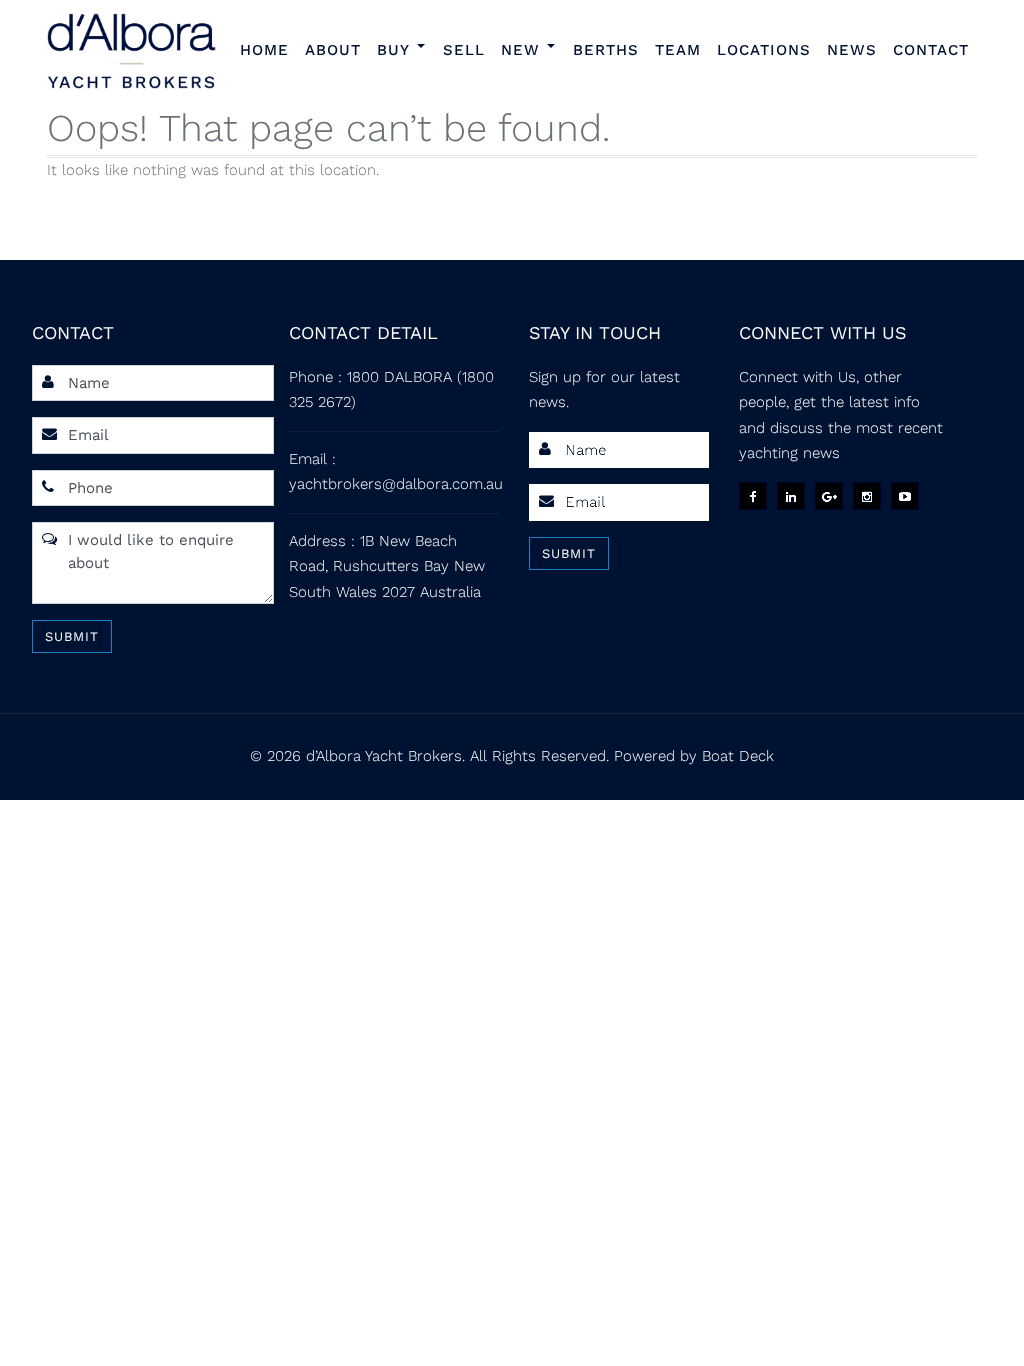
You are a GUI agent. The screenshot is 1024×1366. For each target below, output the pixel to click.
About (333, 50)
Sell (464, 50)
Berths (606, 50)
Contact (931, 50)
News (852, 50)
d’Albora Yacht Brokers (384, 756)
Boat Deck (738, 756)
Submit (72, 636)
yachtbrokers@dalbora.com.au (396, 484)
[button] (424, 48)
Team (678, 50)
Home (264, 50)
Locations (764, 50)
